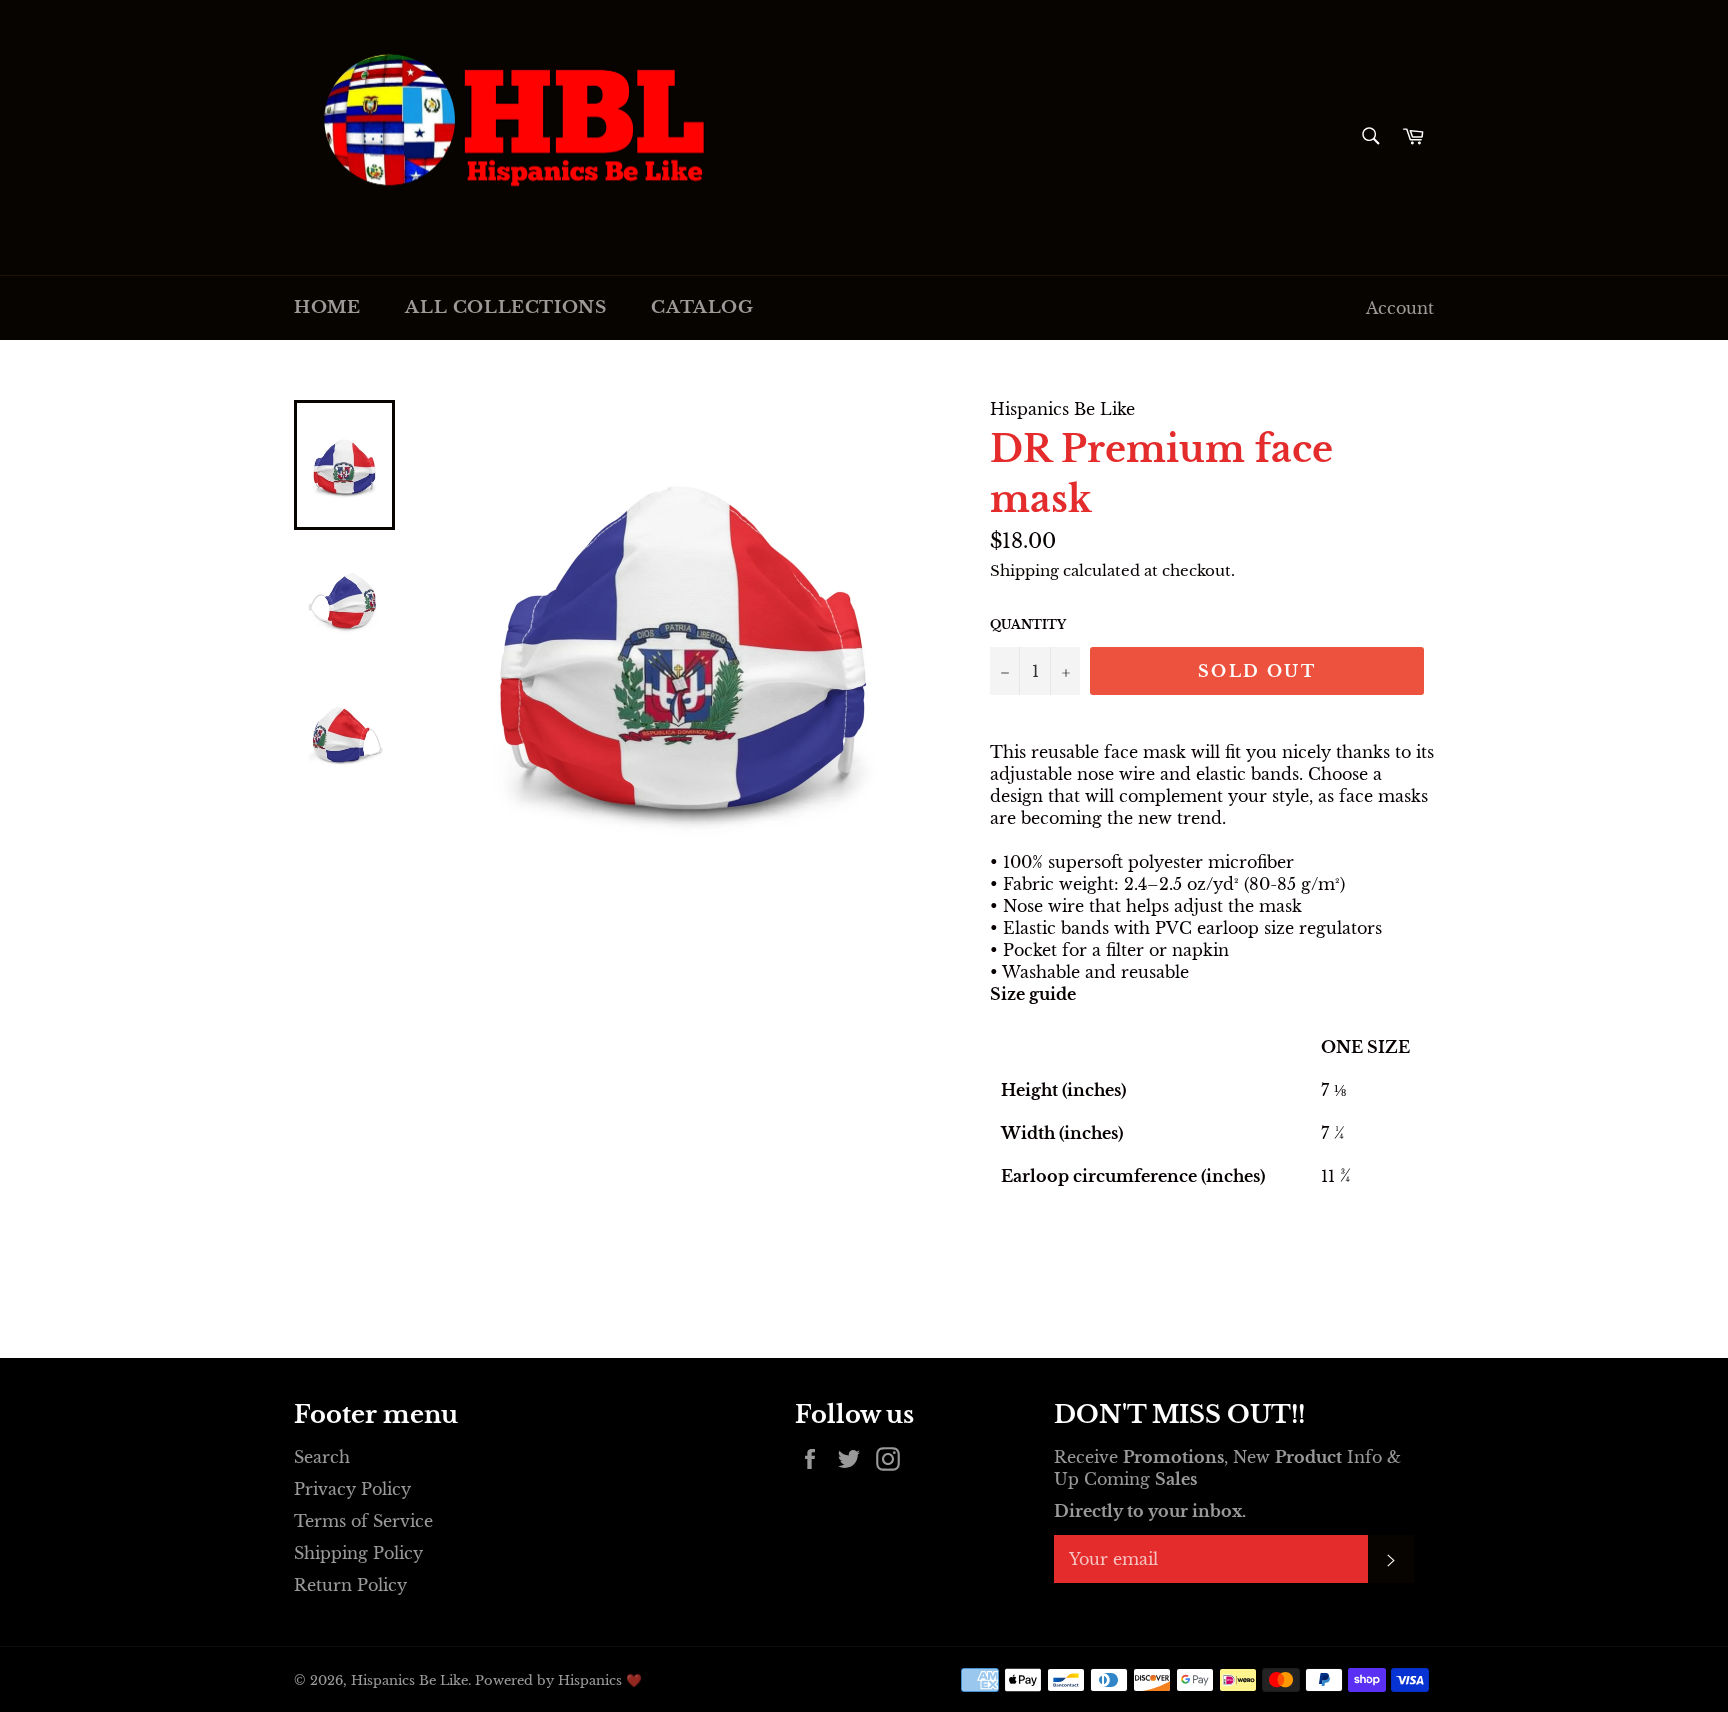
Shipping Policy (358, 1553)
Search (322, 1457)
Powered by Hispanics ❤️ (558, 1680)
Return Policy (350, 1585)
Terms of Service (363, 1521)
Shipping (1024, 570)
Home (327, 307)
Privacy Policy (352, 1489)
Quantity (1028, 624)
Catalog (702, 307)
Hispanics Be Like (409, 1680)
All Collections (505, 307)
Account (1400, 308)
